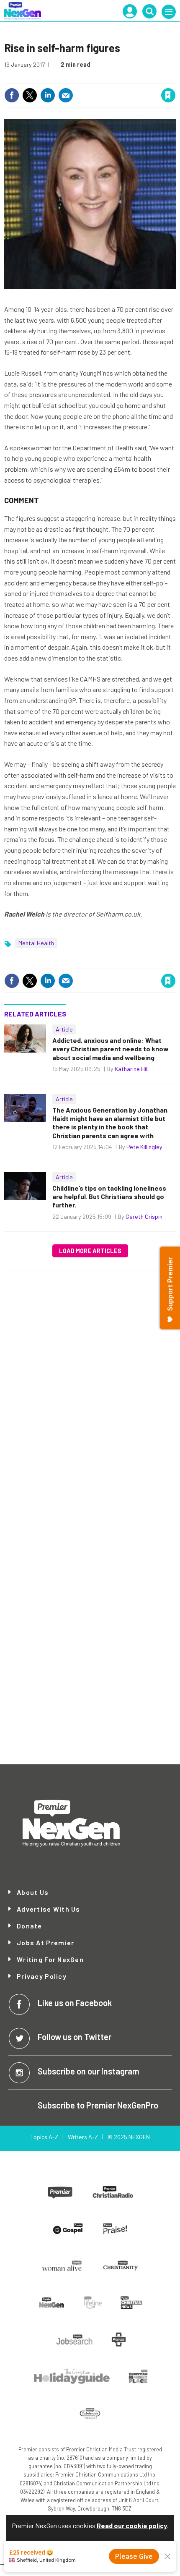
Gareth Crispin (144, 1216)
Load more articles (90, 1251)
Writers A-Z (83, 2137)
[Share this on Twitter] (30, 95)
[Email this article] (66, 95)
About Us (33, 1892)
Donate (30, 1926)
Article (64, 1029)
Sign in (68, 77)
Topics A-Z (44, 2137)
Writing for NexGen (50, 1959)
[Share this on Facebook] (12, 95)
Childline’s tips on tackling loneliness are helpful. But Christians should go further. (109, 1197)
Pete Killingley (144, 1147)
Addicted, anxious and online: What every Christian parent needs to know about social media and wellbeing (111, 1049)
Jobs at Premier (45, 1943)
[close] (175, 77)
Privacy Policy (42, 1976)
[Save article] (168, 95)
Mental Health (36, 943)
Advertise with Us (49, 1909)
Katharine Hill (132, 1069)
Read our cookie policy (132, 2525)
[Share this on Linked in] (48, 95)
